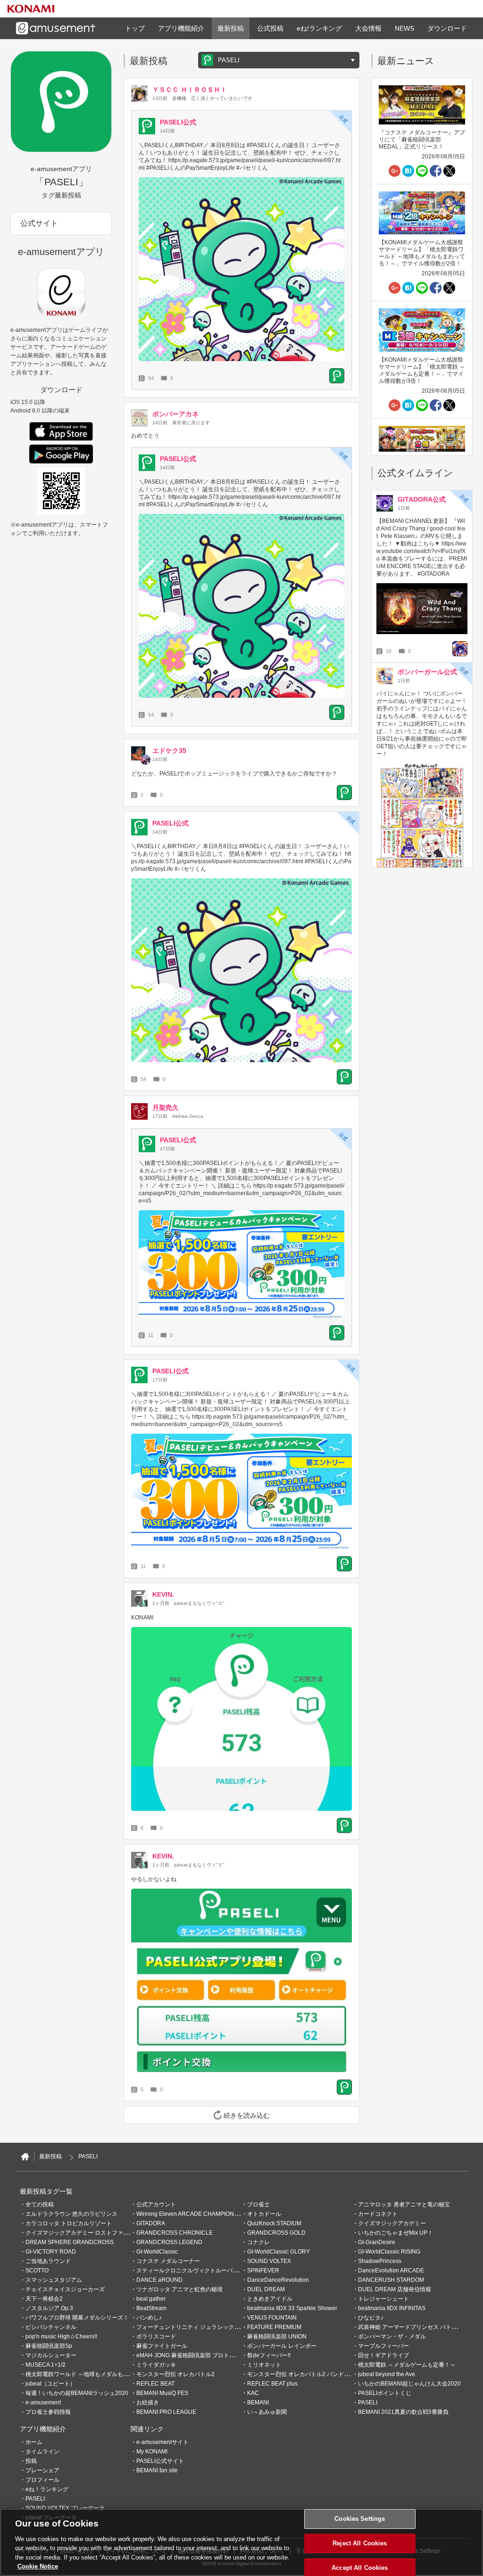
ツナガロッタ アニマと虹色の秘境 (179, 2289)
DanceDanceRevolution (278, 2280)
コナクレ (258, 2242)
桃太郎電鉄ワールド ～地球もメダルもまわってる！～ (94, 2374)
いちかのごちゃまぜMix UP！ (396, 2233)
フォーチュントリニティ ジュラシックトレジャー (199, 2327)
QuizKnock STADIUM (274, 2223)
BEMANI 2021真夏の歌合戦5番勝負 (403, 2412)
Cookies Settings (360, 2519)
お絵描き (148, 2403)
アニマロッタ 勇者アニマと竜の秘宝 (404, 2204)
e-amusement (43, 2403)
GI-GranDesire (377, 2242)
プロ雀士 (258, 2204)
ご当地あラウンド (48, 2261)
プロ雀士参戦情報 (48, 2412)
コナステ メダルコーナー (168, 2261)
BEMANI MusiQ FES (162, 2393)
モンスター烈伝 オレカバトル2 (175, 2374)
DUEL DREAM (266, 2289)
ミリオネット (264, 2365)
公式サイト (39, 223)
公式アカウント (156, 2204)
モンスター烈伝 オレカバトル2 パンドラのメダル (310, 2374)
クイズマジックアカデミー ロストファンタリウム (88, 2233)
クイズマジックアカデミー (392, 2223)
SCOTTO (37, 2271)
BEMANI (258, 2403)
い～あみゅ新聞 (267, 2412)
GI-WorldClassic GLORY (279, 2252)
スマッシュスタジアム (54, 2280)
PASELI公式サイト (160, 2461)
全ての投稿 (40, 2204)
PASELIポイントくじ (385, 2393)
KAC (253, 2393)
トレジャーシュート (383, 2299)
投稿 (31, 2461)
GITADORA (151, 2223)
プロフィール (42, 2480)
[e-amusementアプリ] (25, 2157)
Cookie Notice (38, 2566)
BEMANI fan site (157, 2470)
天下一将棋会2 (44, 2299)
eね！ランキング (47, 2489)
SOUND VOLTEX (269, 2261)
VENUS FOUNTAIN (272, 2318)
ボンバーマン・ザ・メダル (392, 2337)
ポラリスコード (156, 2337)
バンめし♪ (149, 2318)
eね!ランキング (319, 28)
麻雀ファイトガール (162, 2346)
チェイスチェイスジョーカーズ (65, 2289)
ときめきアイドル (270, 2299)
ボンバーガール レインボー (282, 2346)
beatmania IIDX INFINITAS (392, 2308)
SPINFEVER (263, 2271)
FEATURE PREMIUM (274, 2327)
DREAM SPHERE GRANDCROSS (70, 2242)
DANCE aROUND (159, 2280)
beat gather (151, 2299)
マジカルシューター (51, 2355)
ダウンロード (447, 28)
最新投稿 (231, 28)
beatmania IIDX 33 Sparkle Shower (292, 2308)
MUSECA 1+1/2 (46, 2365)
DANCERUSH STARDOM (391, 2280)
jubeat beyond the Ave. (387, 2374)
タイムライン (42, 2452)
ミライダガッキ (156, 2365)
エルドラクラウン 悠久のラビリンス (71, 2214)
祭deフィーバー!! (269, 2355)
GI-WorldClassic (157, 2252)
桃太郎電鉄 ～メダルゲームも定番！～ (407, 2365)
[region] (241, 2542)
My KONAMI (152, 2452)
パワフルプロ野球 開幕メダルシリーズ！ (77, 2318)
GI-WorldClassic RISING (389, 2252)
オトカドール (264, 2214)
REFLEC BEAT (155, 2384)
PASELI (368, 2403)
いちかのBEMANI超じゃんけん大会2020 (409, 2384)
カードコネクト (378, 2214)
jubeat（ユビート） (50, 2384)
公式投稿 (270, 28)
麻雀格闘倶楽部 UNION (277, 2337)
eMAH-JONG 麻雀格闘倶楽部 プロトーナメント (197, 2355)
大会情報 (368, 28)
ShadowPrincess (380, 2261)
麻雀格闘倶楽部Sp (49, 2346)
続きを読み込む (247, 2115)
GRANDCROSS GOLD (276, 2233)
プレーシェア (42, 2470)
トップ (135, 28)
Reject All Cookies (360, 2543)
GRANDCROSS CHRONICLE (175, 2233)
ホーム (34, 2442)
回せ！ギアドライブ (383, 2355)
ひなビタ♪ (371, 2318)
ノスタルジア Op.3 (49, 2308)
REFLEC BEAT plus (272, 2384)
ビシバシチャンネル (51, 2327)
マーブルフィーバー (383, 2346)
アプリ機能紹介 (181, 28)
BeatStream (151, 2308)
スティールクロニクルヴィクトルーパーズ (190, 2271)
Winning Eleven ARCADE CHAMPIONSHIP (192, 2214)
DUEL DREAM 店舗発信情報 (395, 2289)
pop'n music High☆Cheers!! (61, 2337)
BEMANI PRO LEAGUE (166, 2412)
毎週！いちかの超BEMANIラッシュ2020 (77, 2393)
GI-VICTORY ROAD (51, 2252)
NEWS (404, 28)
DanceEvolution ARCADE (391, 2271)
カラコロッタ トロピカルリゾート (69, 2223)
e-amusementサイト (162, 2442)
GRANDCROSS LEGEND (169, 2242)
